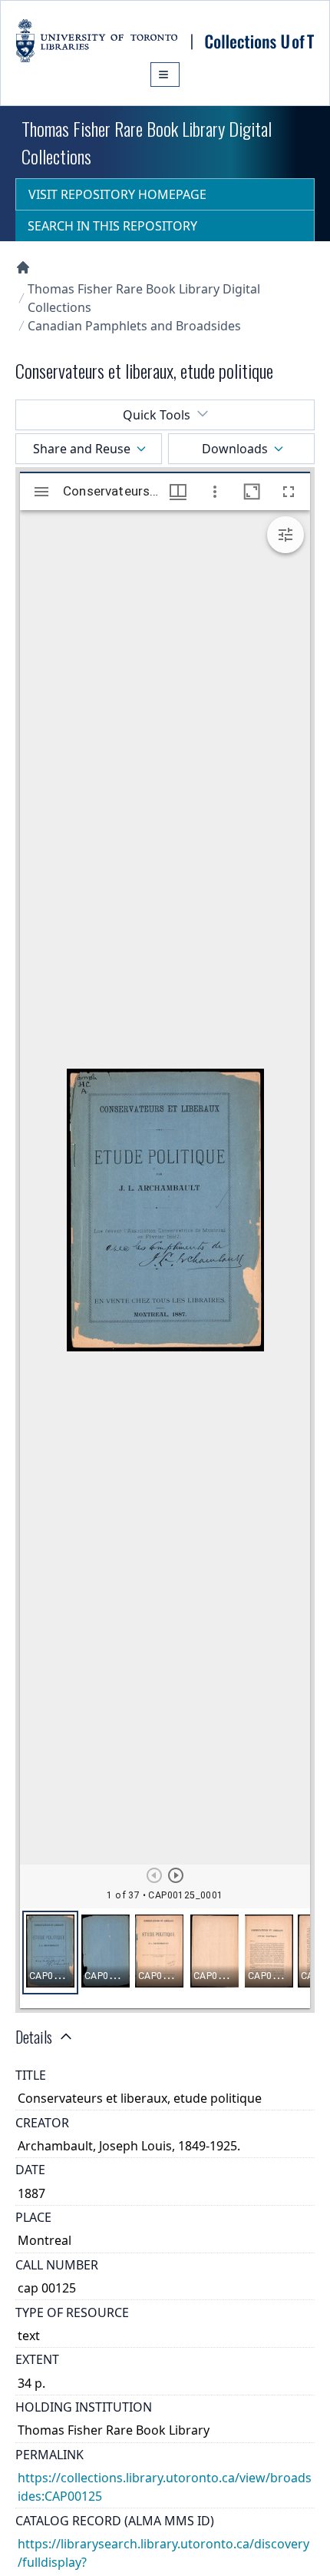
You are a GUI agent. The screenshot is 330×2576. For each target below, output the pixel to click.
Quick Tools (157, 415)
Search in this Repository (112, 226)
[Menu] (165, 75)
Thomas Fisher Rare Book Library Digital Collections (144, 298)
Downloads (235, 449)
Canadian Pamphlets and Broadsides (134, 326)
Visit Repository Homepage (117, 194)
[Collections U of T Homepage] (23, 267)
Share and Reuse (82, 449)
